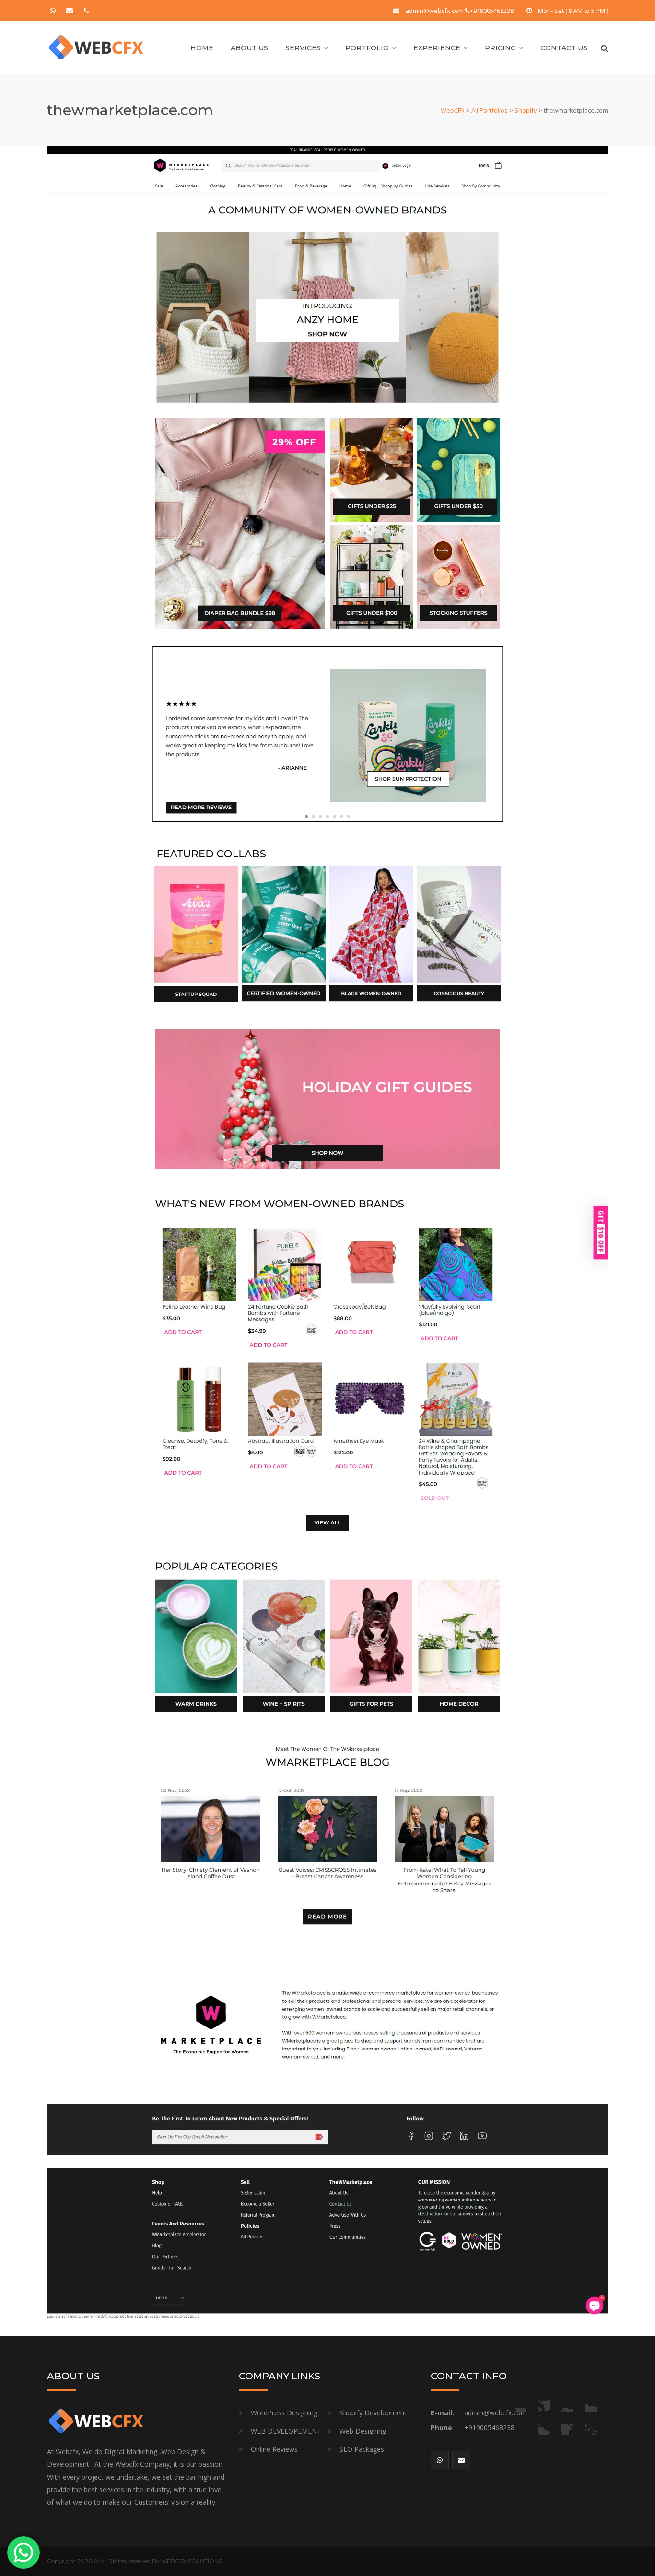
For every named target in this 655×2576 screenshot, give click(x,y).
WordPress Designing (284, 2413)
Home (202, 48)
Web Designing (363, 2431)
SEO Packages (362, 2449)
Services (303, 48)
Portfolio (367, 48)
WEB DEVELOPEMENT (286, 2431)
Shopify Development (373, 2413)
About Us (249, 48)
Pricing (500, 48)
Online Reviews (274, 2449)
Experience (437, 48)
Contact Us (564, 48)
